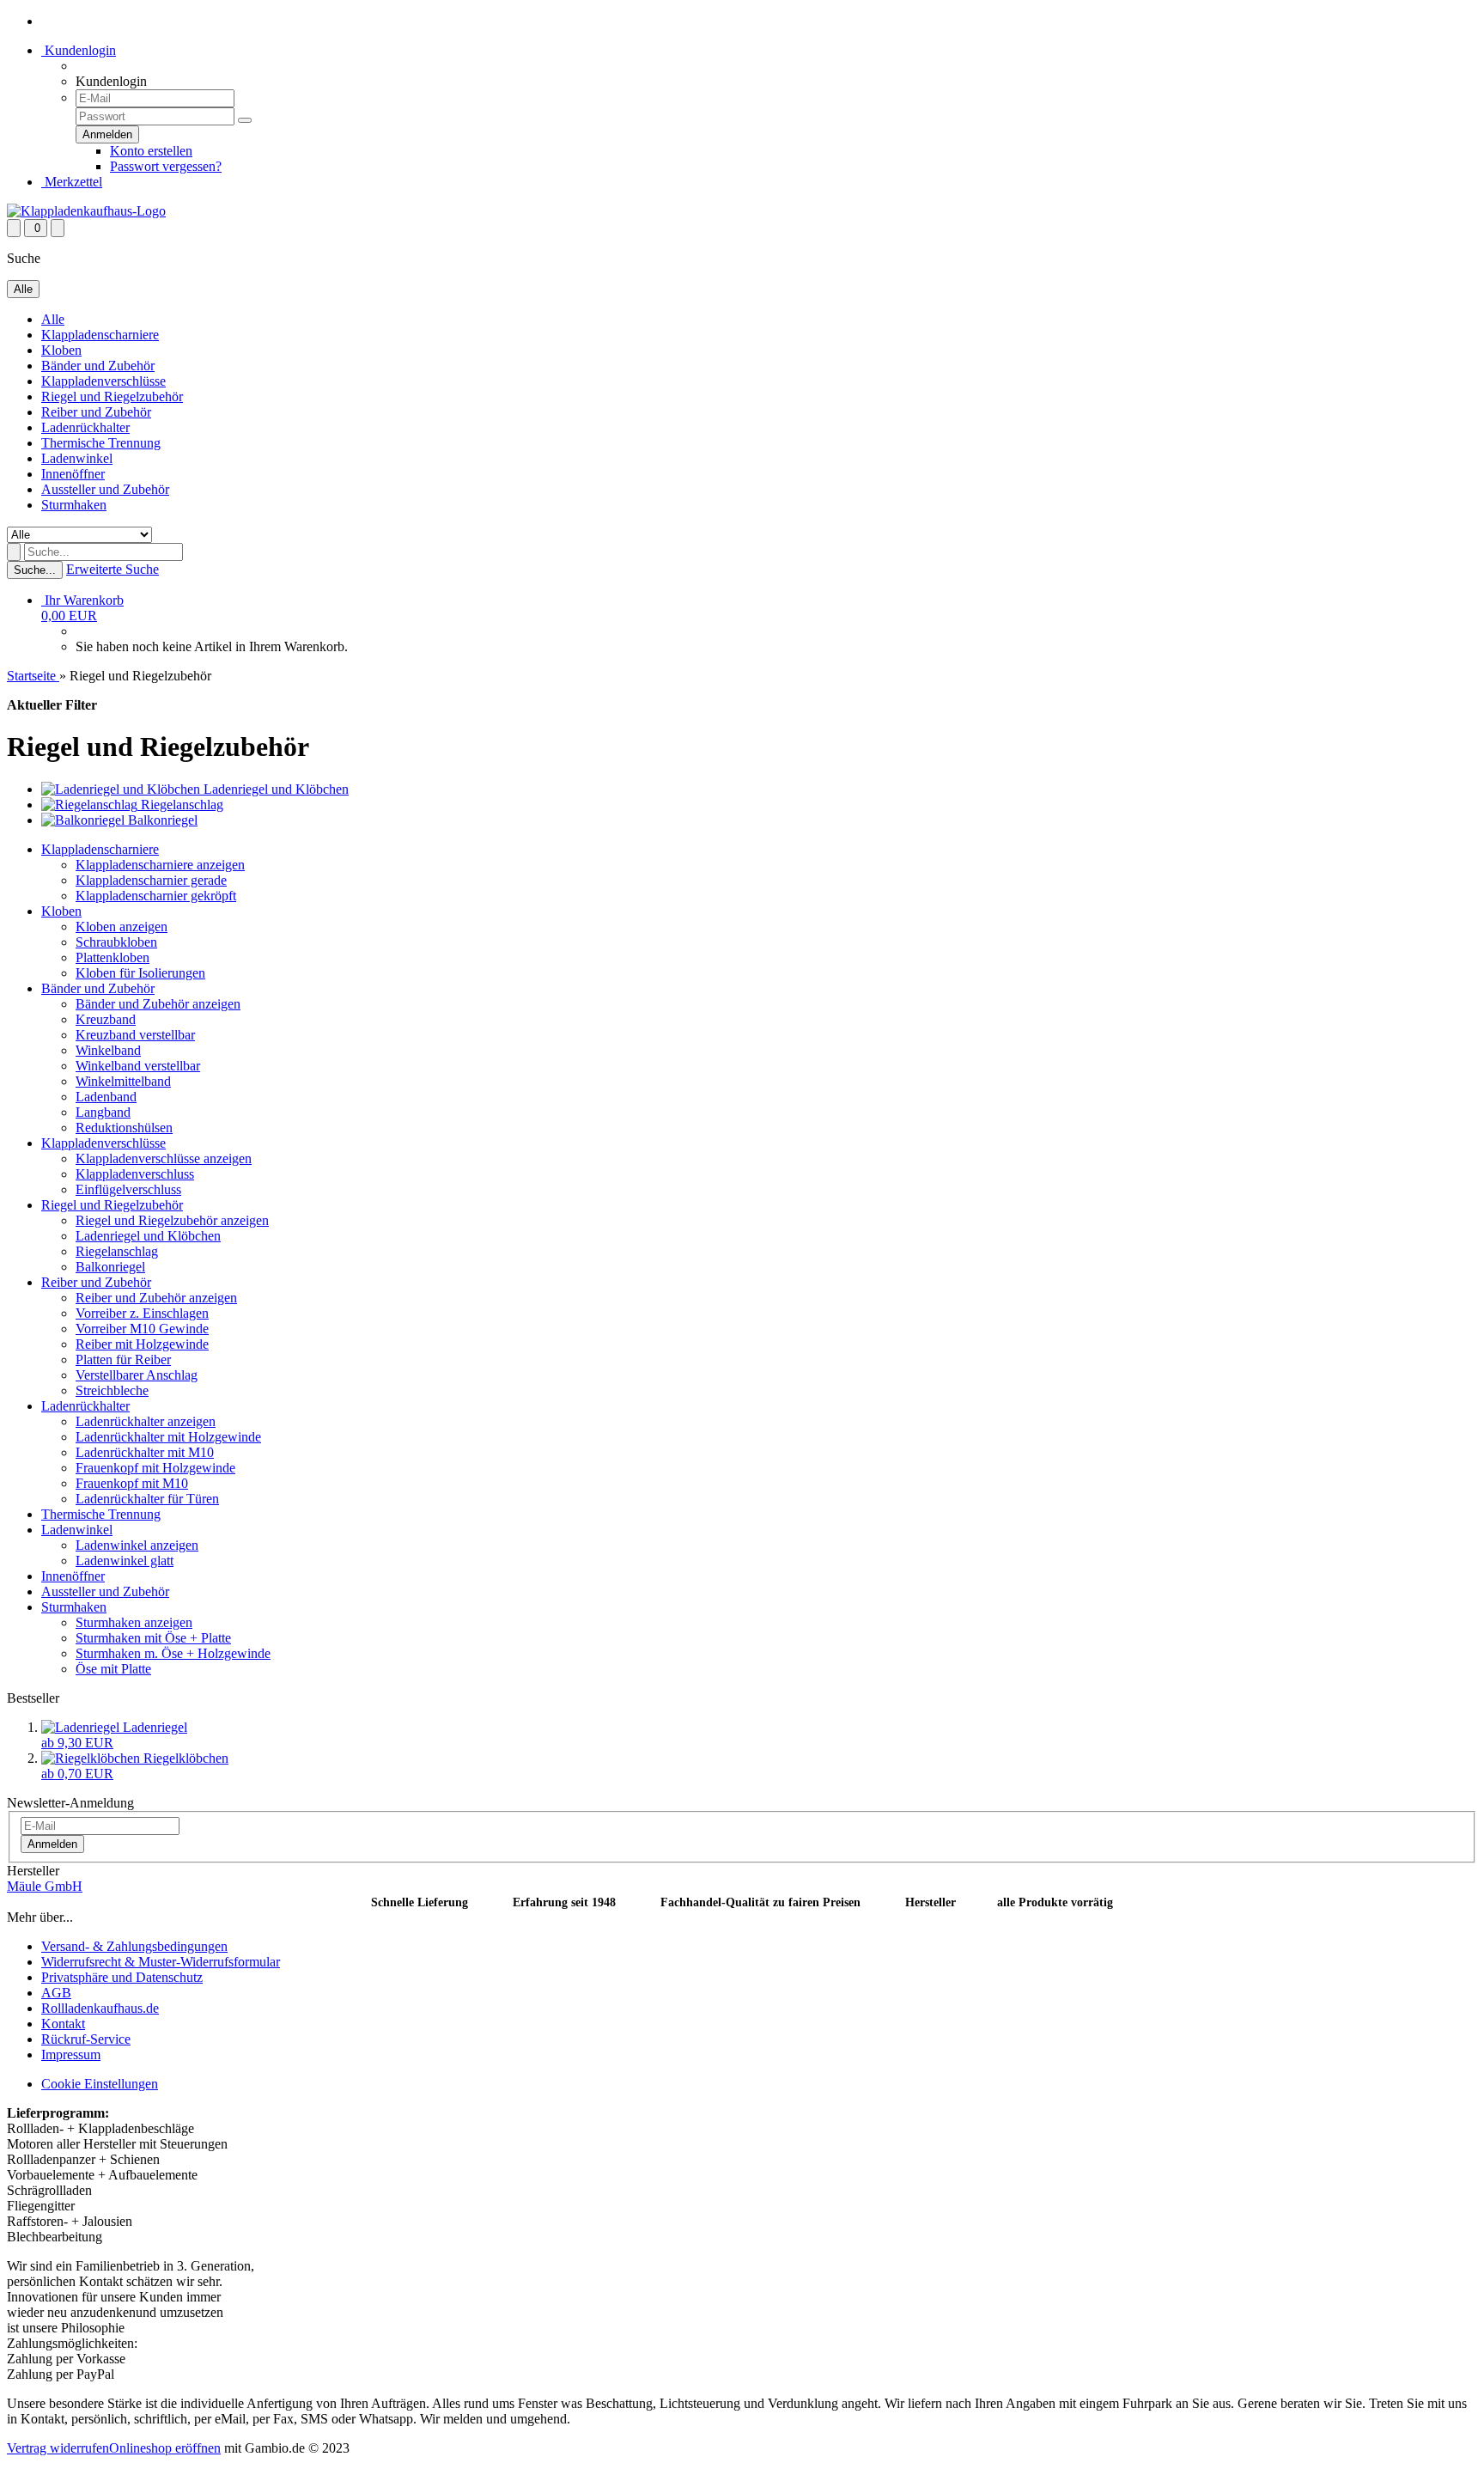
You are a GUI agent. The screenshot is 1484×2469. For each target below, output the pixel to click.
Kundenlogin (79, 50)
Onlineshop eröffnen (165, 2448)
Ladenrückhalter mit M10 (145, 1452)
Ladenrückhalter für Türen (147, 1499)
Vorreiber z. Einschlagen (142, 1313)
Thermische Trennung (101, 443)
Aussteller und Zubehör (105, 489)
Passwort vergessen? (166, 166)
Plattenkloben (113, 957)
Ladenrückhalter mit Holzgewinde (168, 1437)
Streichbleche (112, 1390)
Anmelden (52, 1844)
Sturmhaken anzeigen (134, 1622)
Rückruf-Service (86, 2039)
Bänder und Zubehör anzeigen (158, 1004)
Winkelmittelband (123, 1081)
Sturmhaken (74, 505)
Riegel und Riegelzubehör (112, 396)
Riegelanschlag (117, 1251)
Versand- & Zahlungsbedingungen (134, 1946)
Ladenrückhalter (85, 427)
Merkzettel (72, 182)
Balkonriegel (110, 1267)
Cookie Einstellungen (100, 2084)
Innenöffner (73, 474)
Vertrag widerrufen (58, 2448)
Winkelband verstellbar (138, 1066)
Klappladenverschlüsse (103, 381)
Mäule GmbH (45, 1886)
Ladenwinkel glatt (125, 1561)
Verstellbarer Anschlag (137, 1375)
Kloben (61, 350)
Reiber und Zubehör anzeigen (156, 1298)
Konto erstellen (151, 151)
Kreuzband (106, 1019)
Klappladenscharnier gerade (151, 880)
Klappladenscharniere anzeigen (160, 865)
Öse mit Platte (113, 1669)
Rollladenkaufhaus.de (100, 2008)
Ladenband (106, 1097)
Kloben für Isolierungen (140, 973)
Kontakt (63, 2024)
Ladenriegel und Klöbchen (148, 1236)
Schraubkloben (116, 942)
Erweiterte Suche (113, 569)
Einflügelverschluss (128, 1189)
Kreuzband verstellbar (135, 1035)
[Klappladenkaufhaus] (86, 211)
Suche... (35, 570)
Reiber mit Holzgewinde (142, 1344)
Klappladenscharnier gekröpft (156, 896)
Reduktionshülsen (124, 1128)
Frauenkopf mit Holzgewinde (155, 1468)
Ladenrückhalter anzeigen (146, 1421)
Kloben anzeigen (122, 927)
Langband (103, 1112)
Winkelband (108, 1050)
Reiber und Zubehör (96, 412)
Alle (53, 319)
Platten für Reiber (123, 1359)
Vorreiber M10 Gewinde (142, 1329)
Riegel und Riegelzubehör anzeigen (172, 1220)
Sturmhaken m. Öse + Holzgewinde (173, 1653)
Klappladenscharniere (100, 335)
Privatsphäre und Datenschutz (122, 1977)
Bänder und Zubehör (98, 366)
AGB (56, 1993)
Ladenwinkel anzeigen (137, 1545)
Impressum (71, 2054)
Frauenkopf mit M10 (132, 1483)
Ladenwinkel (77, 458)
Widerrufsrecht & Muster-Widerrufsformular (161, 1962)
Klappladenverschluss (135, 1174)
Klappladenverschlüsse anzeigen (164, 1158)
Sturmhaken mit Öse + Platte (153, 1638)
